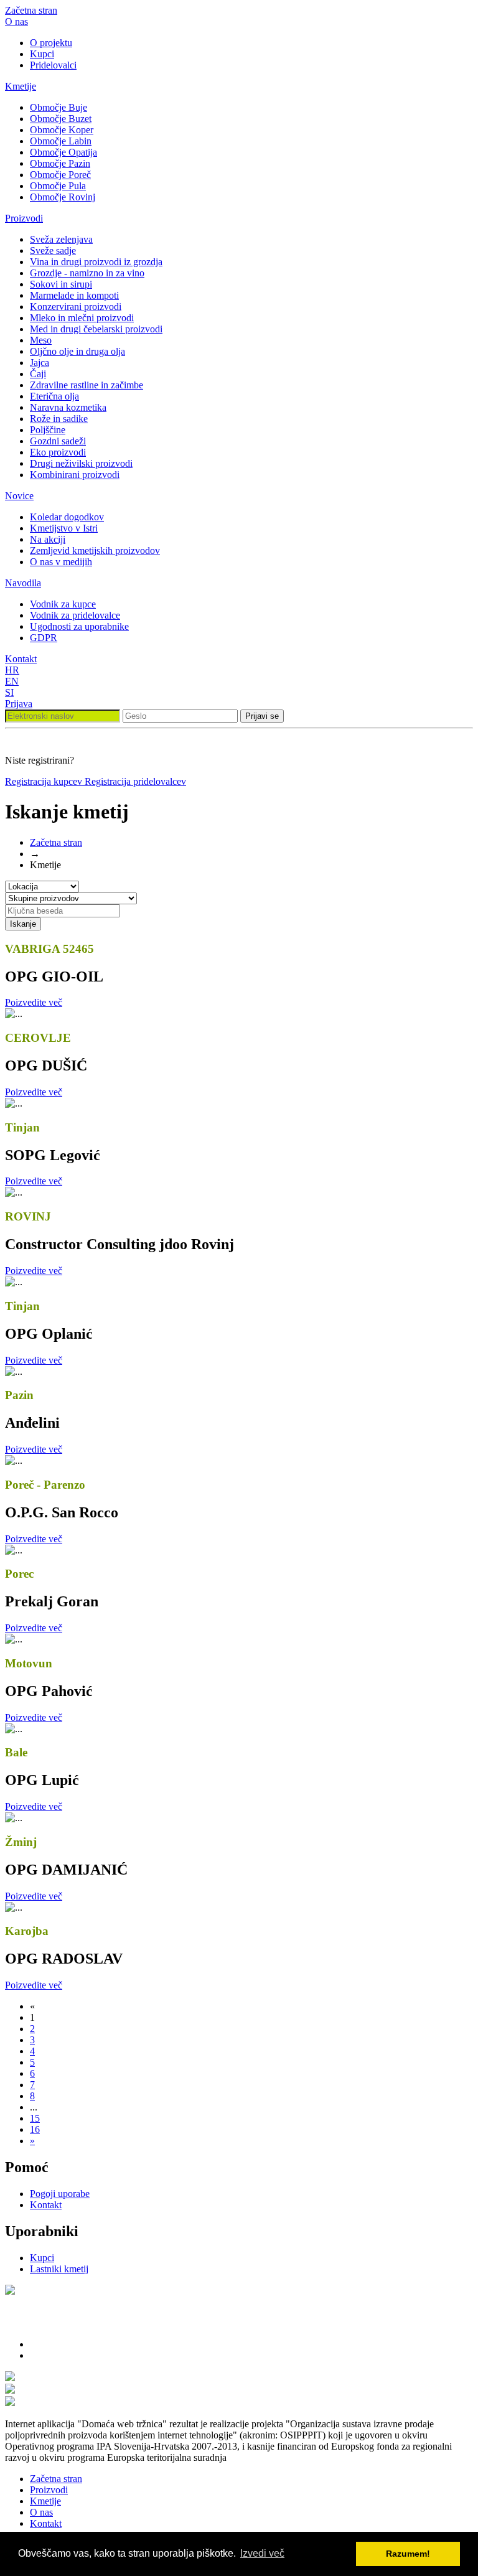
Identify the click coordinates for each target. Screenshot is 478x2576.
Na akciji (48, 539)
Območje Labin (61, 141)
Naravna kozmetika (68, 407)
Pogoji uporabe (60, 2194)
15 (35, 2118)
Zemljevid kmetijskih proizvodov (95, 550)
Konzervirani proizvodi (76, 307)
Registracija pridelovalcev (135, 781)
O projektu (51, 43)
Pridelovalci (53, 65)
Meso (41, 340)
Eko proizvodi (58, 452)
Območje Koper (62, 130)
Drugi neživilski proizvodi (81, 463)
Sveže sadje (53, 251)
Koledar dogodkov (67, 517)
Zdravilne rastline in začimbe (87, 385)
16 (35, 2129)
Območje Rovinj (63, 197)
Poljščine (48, 430)
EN (12, 681)
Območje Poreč (60, 175)
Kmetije (21, 86)
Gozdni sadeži (58, 441)
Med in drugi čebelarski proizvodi (96, 329)
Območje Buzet (61, 119)
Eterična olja (54, 396)
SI (9, 692)
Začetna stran (31, 10)
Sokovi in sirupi (61, 284)
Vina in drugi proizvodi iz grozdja (96, 262)
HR (12, 670)
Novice (19, 496)
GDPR (44, 638)
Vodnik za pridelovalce (75, 615)
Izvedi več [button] (262, 2553)
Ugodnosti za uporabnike (79, 626)
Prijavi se (262, 716)
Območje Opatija (63, 152)
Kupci (42, 54)
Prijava (19, 704)
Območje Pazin (60, 163)
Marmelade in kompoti (74, 295)
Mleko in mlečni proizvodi (82, 318)
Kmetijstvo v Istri (64, 528)
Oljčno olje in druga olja (77, 351)
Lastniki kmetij (59, 2269)
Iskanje (23, 924)
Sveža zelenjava (61, 239)
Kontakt (21, 659)
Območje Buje (59, 107)
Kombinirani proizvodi (75, 475)
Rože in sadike (59, 419)
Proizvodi (24, 218)
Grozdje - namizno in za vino (87, 273)
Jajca (40, 363)
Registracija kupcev (45, 781)
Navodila (23, 583)
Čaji (38, 374)
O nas (16, 21)
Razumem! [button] (408, 2554)
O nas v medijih (61, 562)
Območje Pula (58, 186)
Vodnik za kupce (63, 604)
